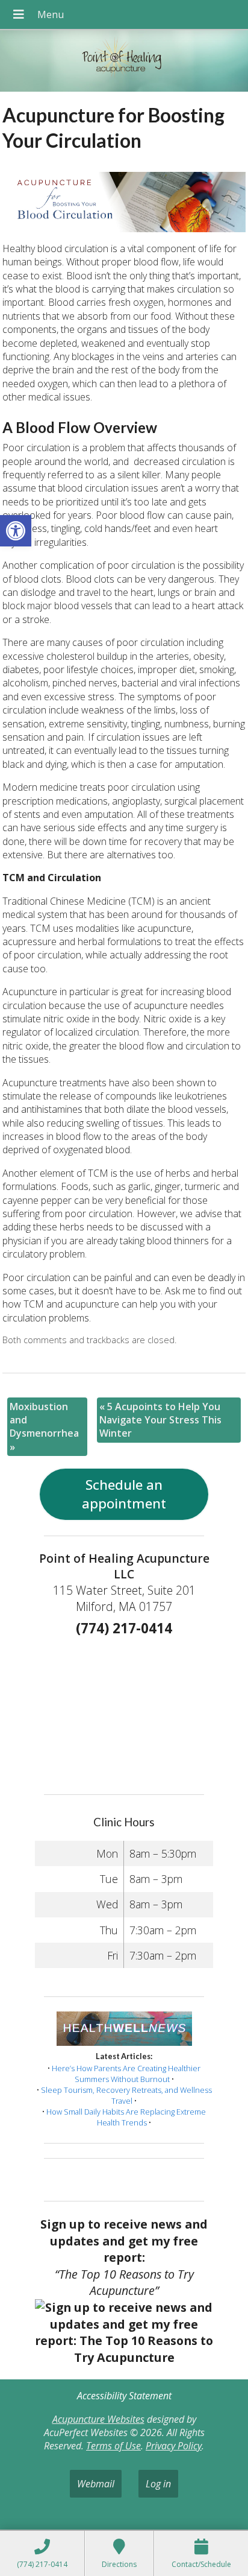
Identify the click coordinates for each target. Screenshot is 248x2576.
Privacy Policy (174, 2446)
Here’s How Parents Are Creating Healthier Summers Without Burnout (126, 2074)
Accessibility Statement (124, 2396)
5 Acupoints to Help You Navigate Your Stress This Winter (160, 1420)
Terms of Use (113, 2446)
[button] (16, 531)
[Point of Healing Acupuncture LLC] (124, 62)
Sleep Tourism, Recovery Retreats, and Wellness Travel (126, 2095)
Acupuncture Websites (98, 2419)
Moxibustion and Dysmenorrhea (44, 1427)
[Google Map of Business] (124, 1711)
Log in (158, 2484)
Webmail (96, 2484)
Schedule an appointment (124, 1494)
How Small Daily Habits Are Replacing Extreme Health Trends (126, 2117)
